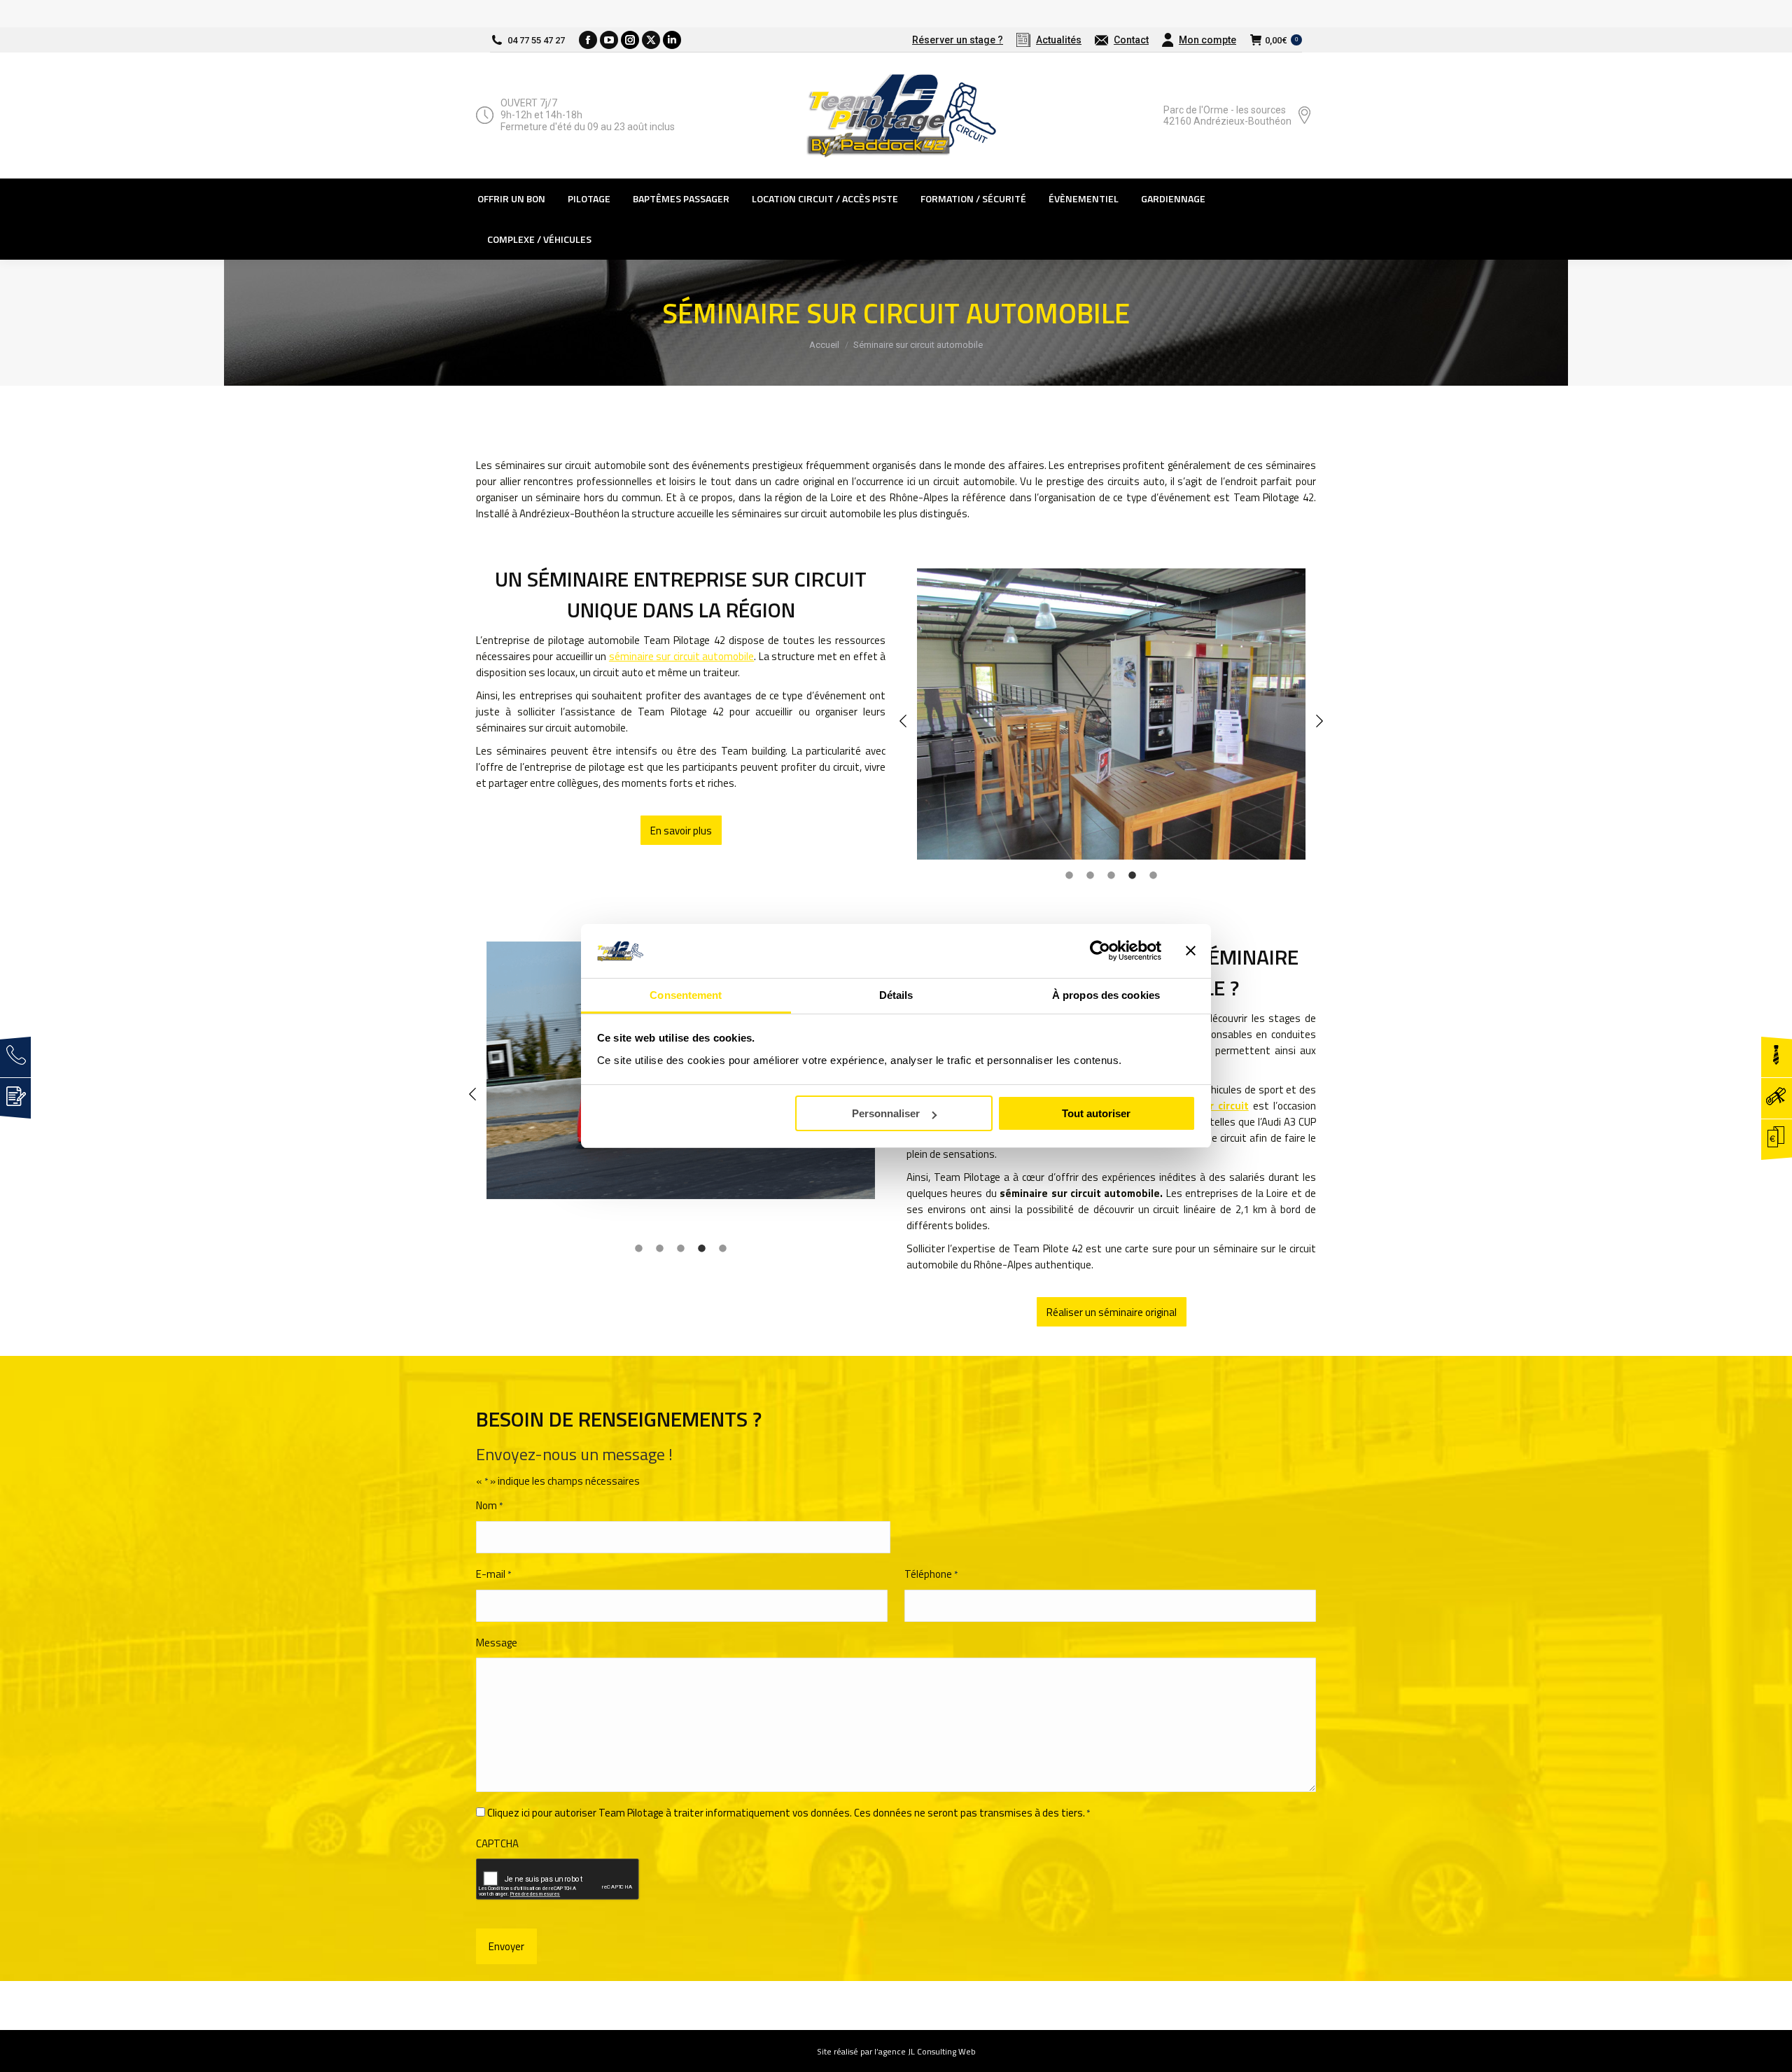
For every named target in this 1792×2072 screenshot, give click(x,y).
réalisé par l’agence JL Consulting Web (905, 2051)
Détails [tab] (896, 995)
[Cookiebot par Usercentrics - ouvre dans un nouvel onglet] (1100, 951)
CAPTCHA (497, 1843)
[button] (903, 707)
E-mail (493, 1574)
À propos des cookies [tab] (1106, 995)
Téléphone (931, 1574)
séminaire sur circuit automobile (681, 656)
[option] (1111, 714)
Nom (489, 1505)
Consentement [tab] (686, 995)
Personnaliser (886, 1113)
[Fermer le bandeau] (1191, 951)
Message (497, 1643)
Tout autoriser (1096, 1113)
